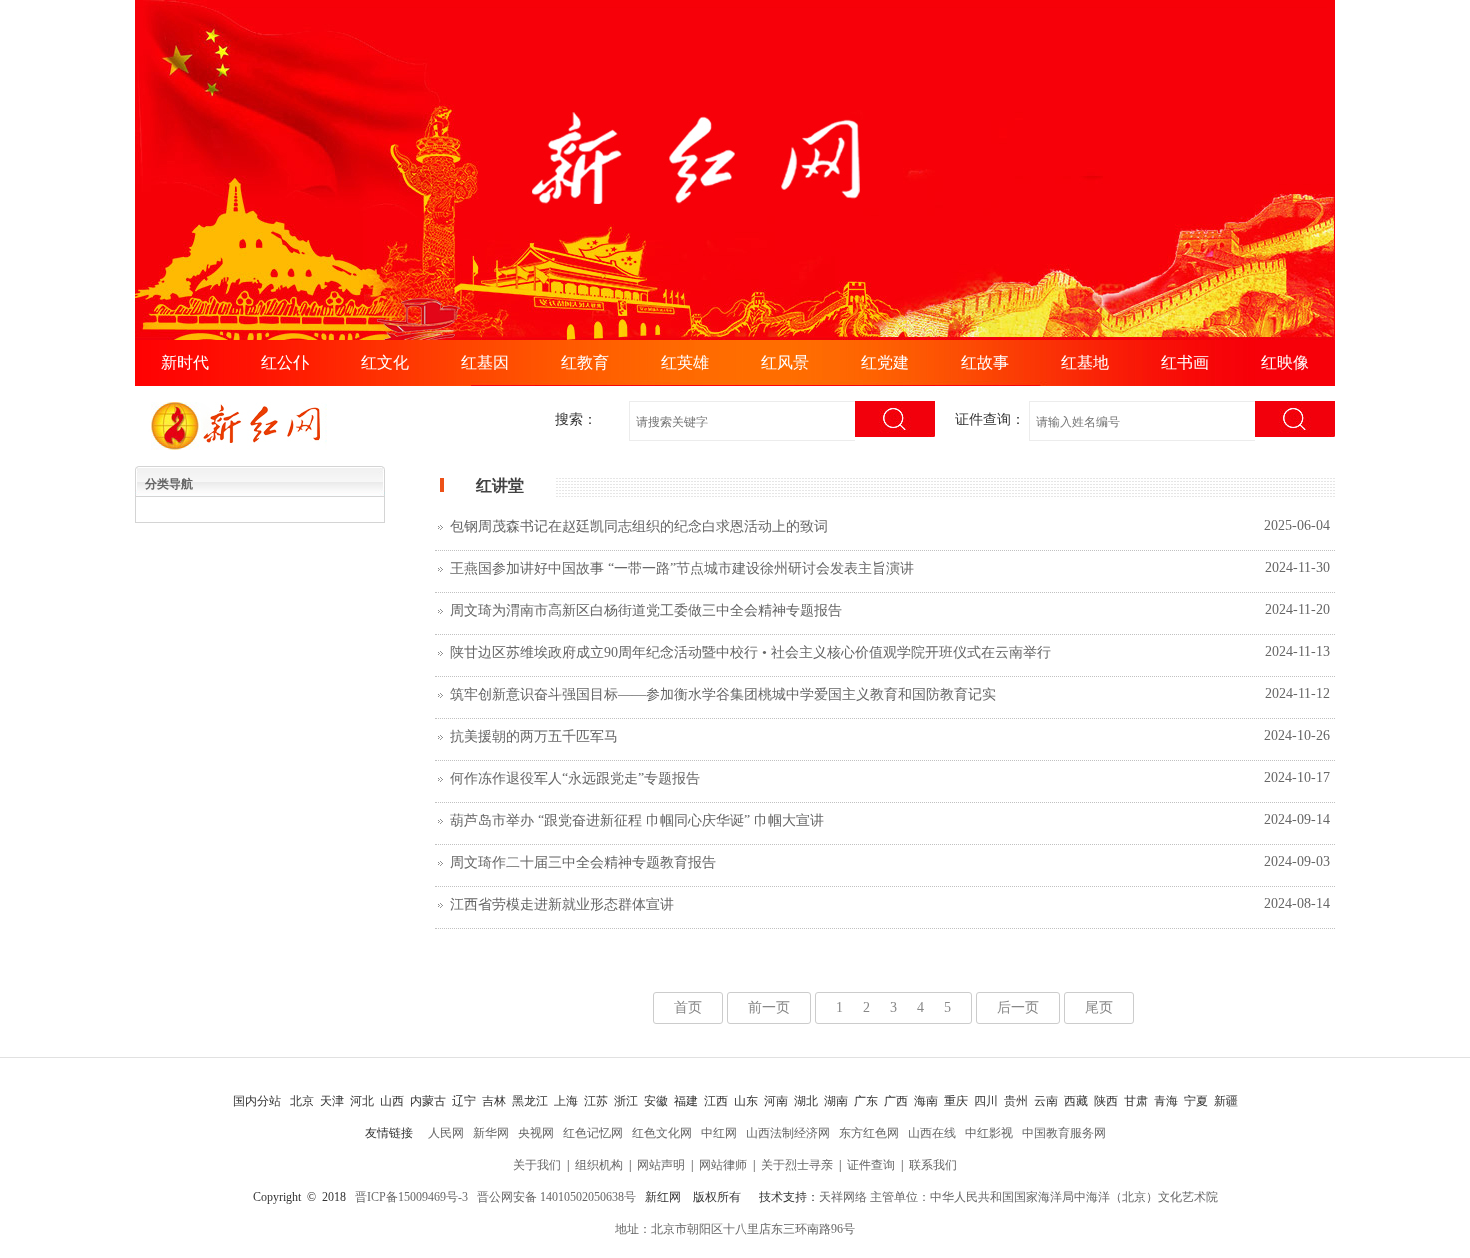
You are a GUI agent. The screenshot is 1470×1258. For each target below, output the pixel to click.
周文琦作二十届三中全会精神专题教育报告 (583, 862)
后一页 (1018, 1007)
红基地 (1085, 362)
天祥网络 (843, 1197)
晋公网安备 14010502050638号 (556, 1197)
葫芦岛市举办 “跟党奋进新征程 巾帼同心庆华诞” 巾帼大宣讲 (637, 820)
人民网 (446, 1133)
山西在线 (932, 1133)
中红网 (719, 1133)
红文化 (385, 362)
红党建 (885, 362)
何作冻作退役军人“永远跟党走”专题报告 (575, 778)
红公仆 (285, 362)
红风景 (785, 362)
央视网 (536, 1133)
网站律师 (723, 1165)
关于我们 (537, 1165)
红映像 (1285, 362)
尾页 (1099, 1007)
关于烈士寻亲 (797, 1165)
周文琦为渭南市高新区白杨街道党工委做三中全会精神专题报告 (646, 610)
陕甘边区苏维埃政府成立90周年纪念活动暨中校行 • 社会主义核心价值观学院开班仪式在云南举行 (750, 652)
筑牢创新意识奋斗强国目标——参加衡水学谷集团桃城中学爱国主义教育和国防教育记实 (723, 694)
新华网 (491, 1133)
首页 (688, 1007)
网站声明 (661, 1165)
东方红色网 (869, 1133)
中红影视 (989, 1133)
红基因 (485, 362)
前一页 (769, 1007)
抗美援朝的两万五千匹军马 (534, 736)
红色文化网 (662, 1133)
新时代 (185, 362)
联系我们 (933, 1165)
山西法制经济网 (788, 1133)
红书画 (1185, 362)
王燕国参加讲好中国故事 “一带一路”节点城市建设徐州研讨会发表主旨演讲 (682, 568)
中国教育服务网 (1064, 1133)
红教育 (585, 362)
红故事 (985, 362)
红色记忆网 (593, 1133)
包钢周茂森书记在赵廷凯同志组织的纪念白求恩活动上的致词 (639, 526)
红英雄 (685, 362)
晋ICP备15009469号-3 (411, 1197)
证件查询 (871, 1165)
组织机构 (599, 1165)
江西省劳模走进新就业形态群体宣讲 (562, 904)
